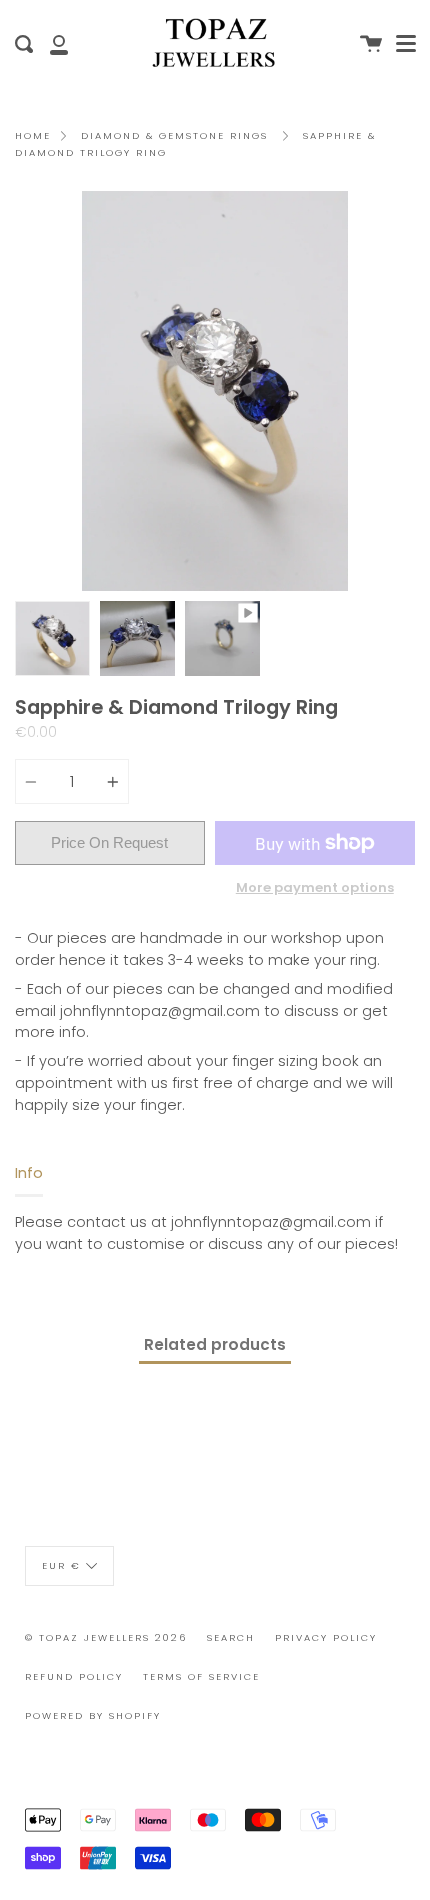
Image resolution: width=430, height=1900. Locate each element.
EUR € (61, 1564)
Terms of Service (201, 1676)
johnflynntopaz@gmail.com (160, 1011)
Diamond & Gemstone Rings (174, 135)
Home (33, 135)
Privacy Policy (326, 1637)
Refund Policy (74, 1676)
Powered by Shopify (93, 1715)
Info (29, 1173)
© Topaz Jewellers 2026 (106, 1637)
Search (231, 1637)
